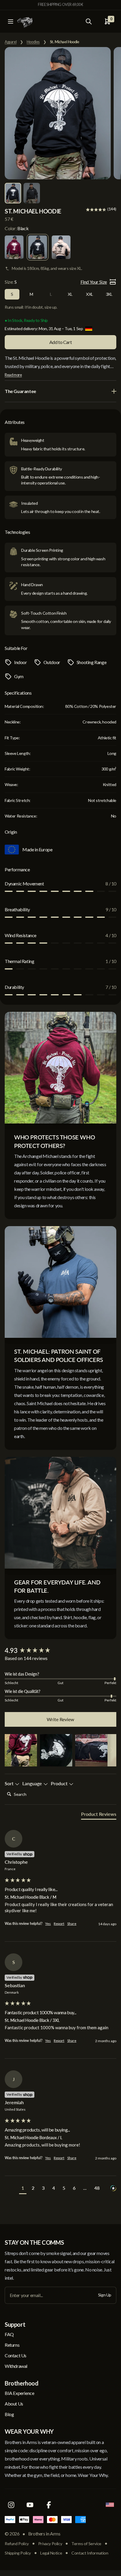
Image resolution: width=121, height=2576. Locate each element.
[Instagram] (11, 2505)
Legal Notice (51, 2553)
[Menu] (11, 21)
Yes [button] (48, 1924)
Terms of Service (86, 2544)
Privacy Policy (50, 2544)
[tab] (99, 1815)
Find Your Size (94, 282)
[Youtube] (30, 2505)
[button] (21, 1750)
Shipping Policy (18, 2553)
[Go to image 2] (32, 193)
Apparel (11, 42)
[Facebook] (49, 2505)
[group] (60, 1651)
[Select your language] (110, 2505)
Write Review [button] (60, 1719)
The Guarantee (20, 391)
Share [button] (72, 1924)
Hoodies (33, 42)
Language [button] (33, 1783)
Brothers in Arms (44, 2534)
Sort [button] (10, 1783)
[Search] (89, 21)
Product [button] (60, 1783)
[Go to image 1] (13, 193)
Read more (13, 375)
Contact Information (90, 2553)
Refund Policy (17, 2544)
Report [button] (59, 1924)
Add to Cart (61, 342)
